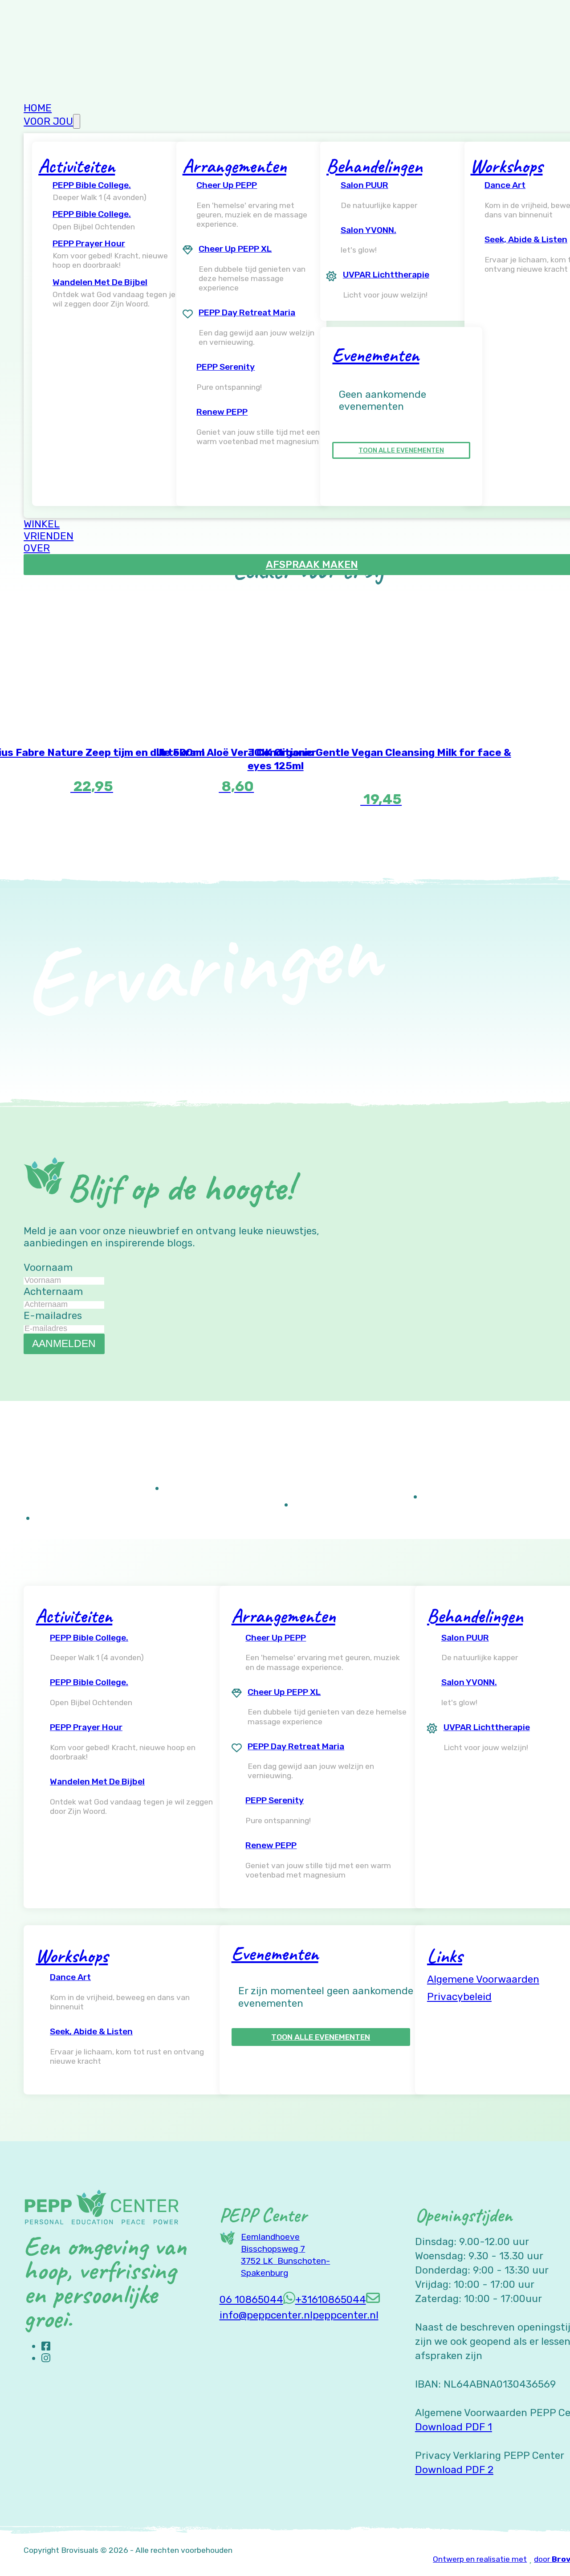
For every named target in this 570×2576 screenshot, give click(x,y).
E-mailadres (53, 1316)
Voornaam (48, 1268)
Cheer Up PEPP (227, 185)
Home (38, 108)
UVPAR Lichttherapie (386, 275)
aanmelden (64, 1343)
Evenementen (376, 355)
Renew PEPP (222, 412)
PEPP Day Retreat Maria (247, 312)
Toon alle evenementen (401, 450)
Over (37, 548)
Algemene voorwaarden (483, 1979)
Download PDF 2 (454, 2470)
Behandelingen (374, 166)
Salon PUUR (364, 185)
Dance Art (70, 1977)
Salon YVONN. (368, 230)
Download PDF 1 (454, 2427)
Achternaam (53, 1292)
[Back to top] (539, 2552)
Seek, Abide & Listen (91, 2031)
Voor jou (48, 121)
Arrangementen (234, 166)
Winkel (42, 524)
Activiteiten (77, 166)
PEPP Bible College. (92, 185)
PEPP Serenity (226, 367)
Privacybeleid (459, 1997)
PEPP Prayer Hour (89, 243)
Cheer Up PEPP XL (235, 249)
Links (445, 1956)
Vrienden (49, 536)
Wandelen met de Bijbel (100, 282)
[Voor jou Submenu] (77, 121)
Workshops (506, 166)
